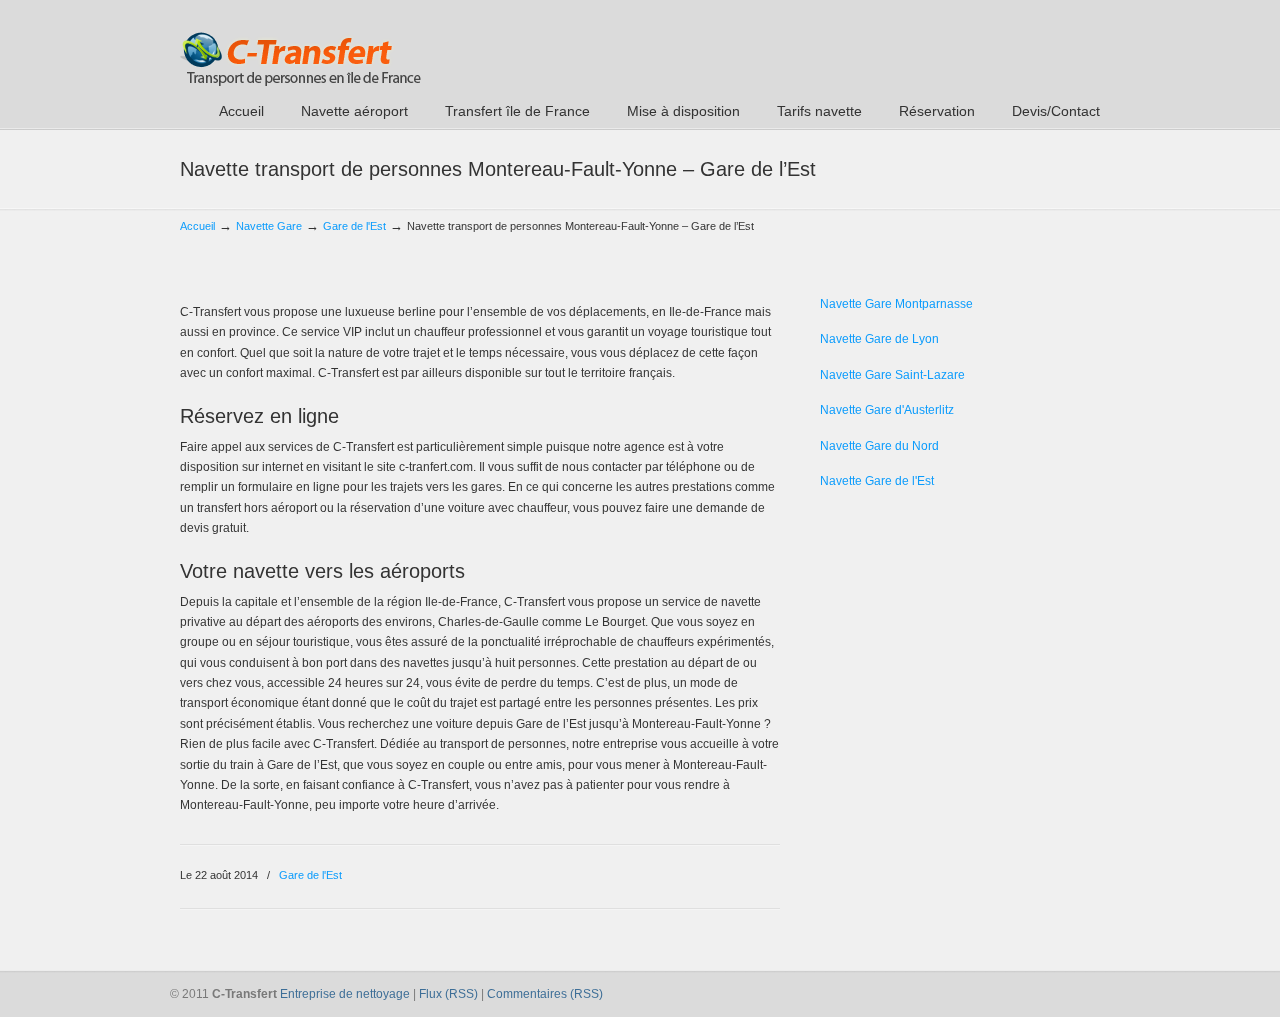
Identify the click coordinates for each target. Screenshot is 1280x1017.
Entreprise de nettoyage (345, 994)
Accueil (197, 226)
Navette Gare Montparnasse (896, 304)
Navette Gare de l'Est (877, 481)
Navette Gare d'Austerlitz (887, 410)
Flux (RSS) (448, 994)
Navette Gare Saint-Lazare (892, 375)
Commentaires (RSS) (545, 994)
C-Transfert (300, 46)
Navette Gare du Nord (879, 446)
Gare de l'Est (354, 226)
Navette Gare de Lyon (879, 339)
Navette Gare (269, 226)
